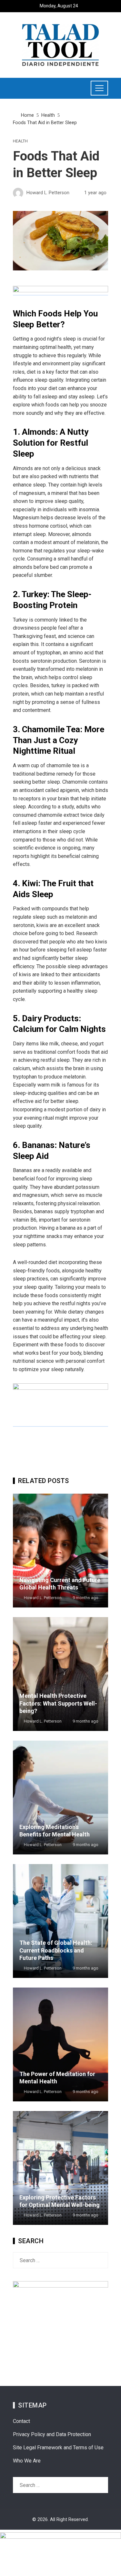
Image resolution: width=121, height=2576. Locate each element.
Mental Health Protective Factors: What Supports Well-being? (58, 1703)
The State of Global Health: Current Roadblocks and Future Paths (56, 1950)
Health (20, 141)
